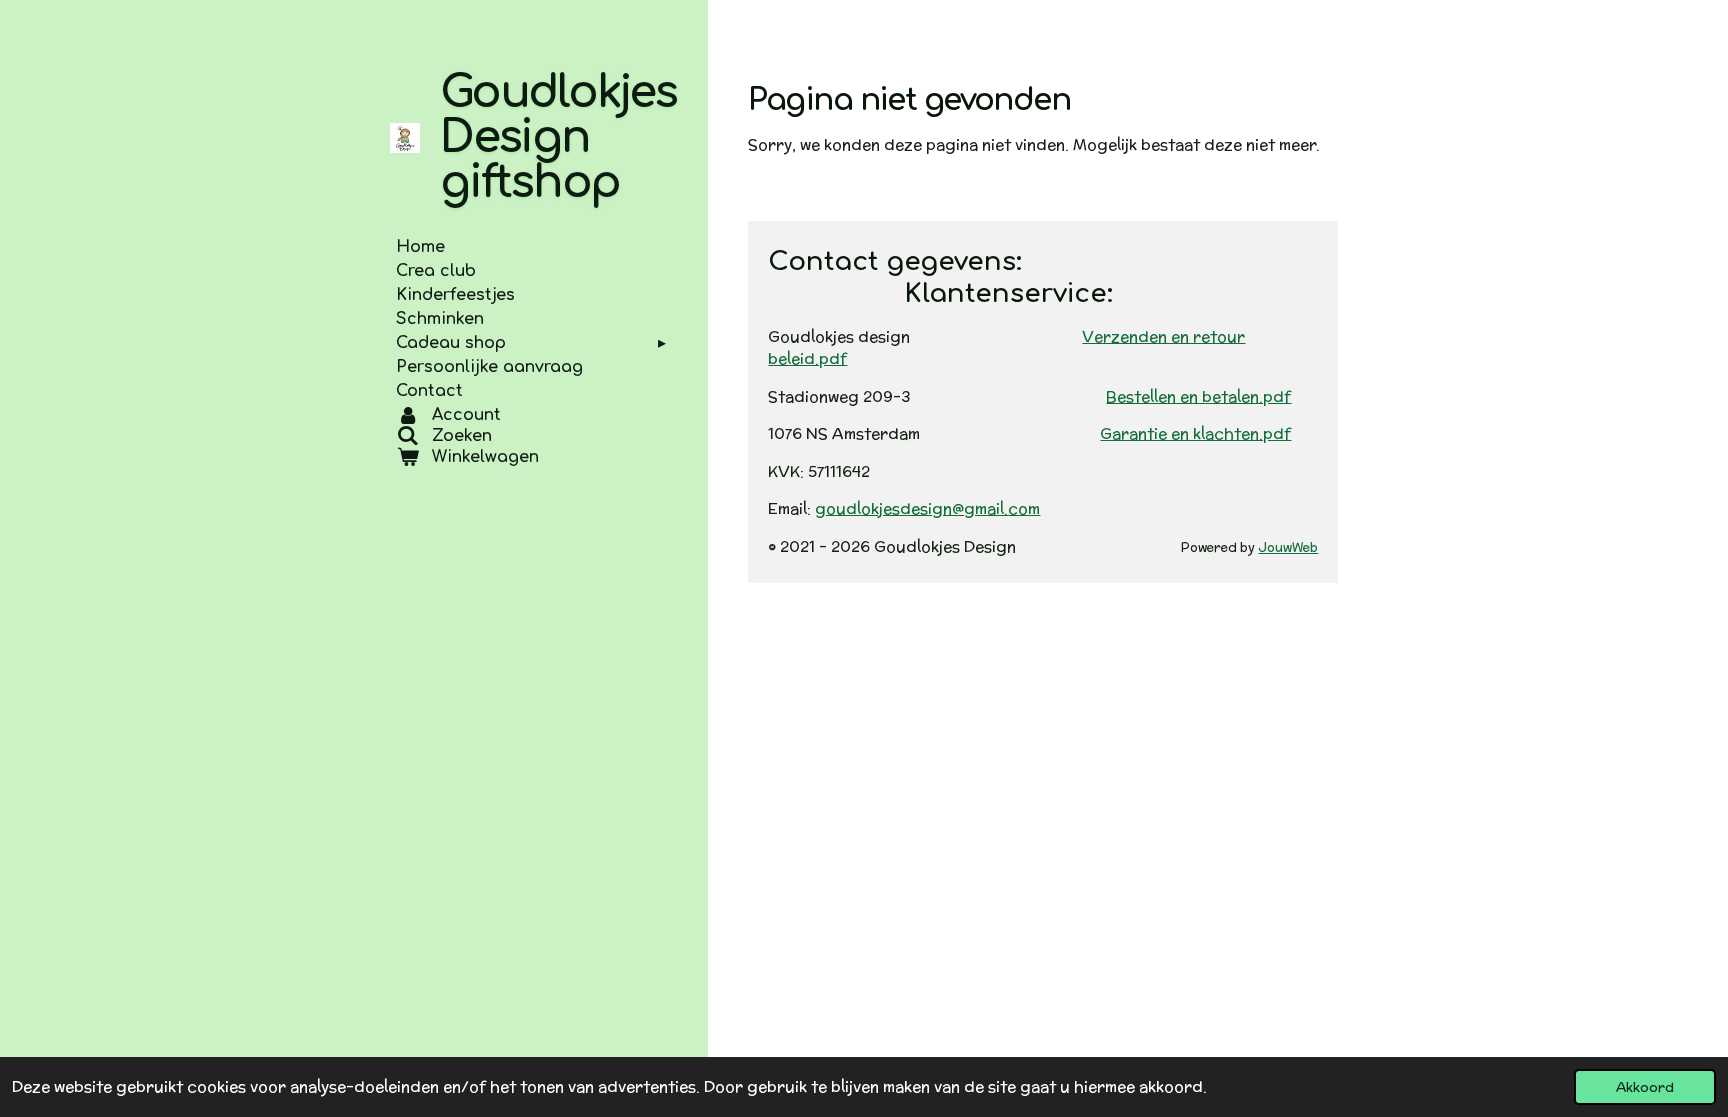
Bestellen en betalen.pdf (1198, 396)
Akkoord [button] (1645, 1087)
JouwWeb (1288, 547)
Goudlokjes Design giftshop (558, 137)
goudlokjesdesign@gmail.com (927, 508)
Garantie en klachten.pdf (1195, 433)
